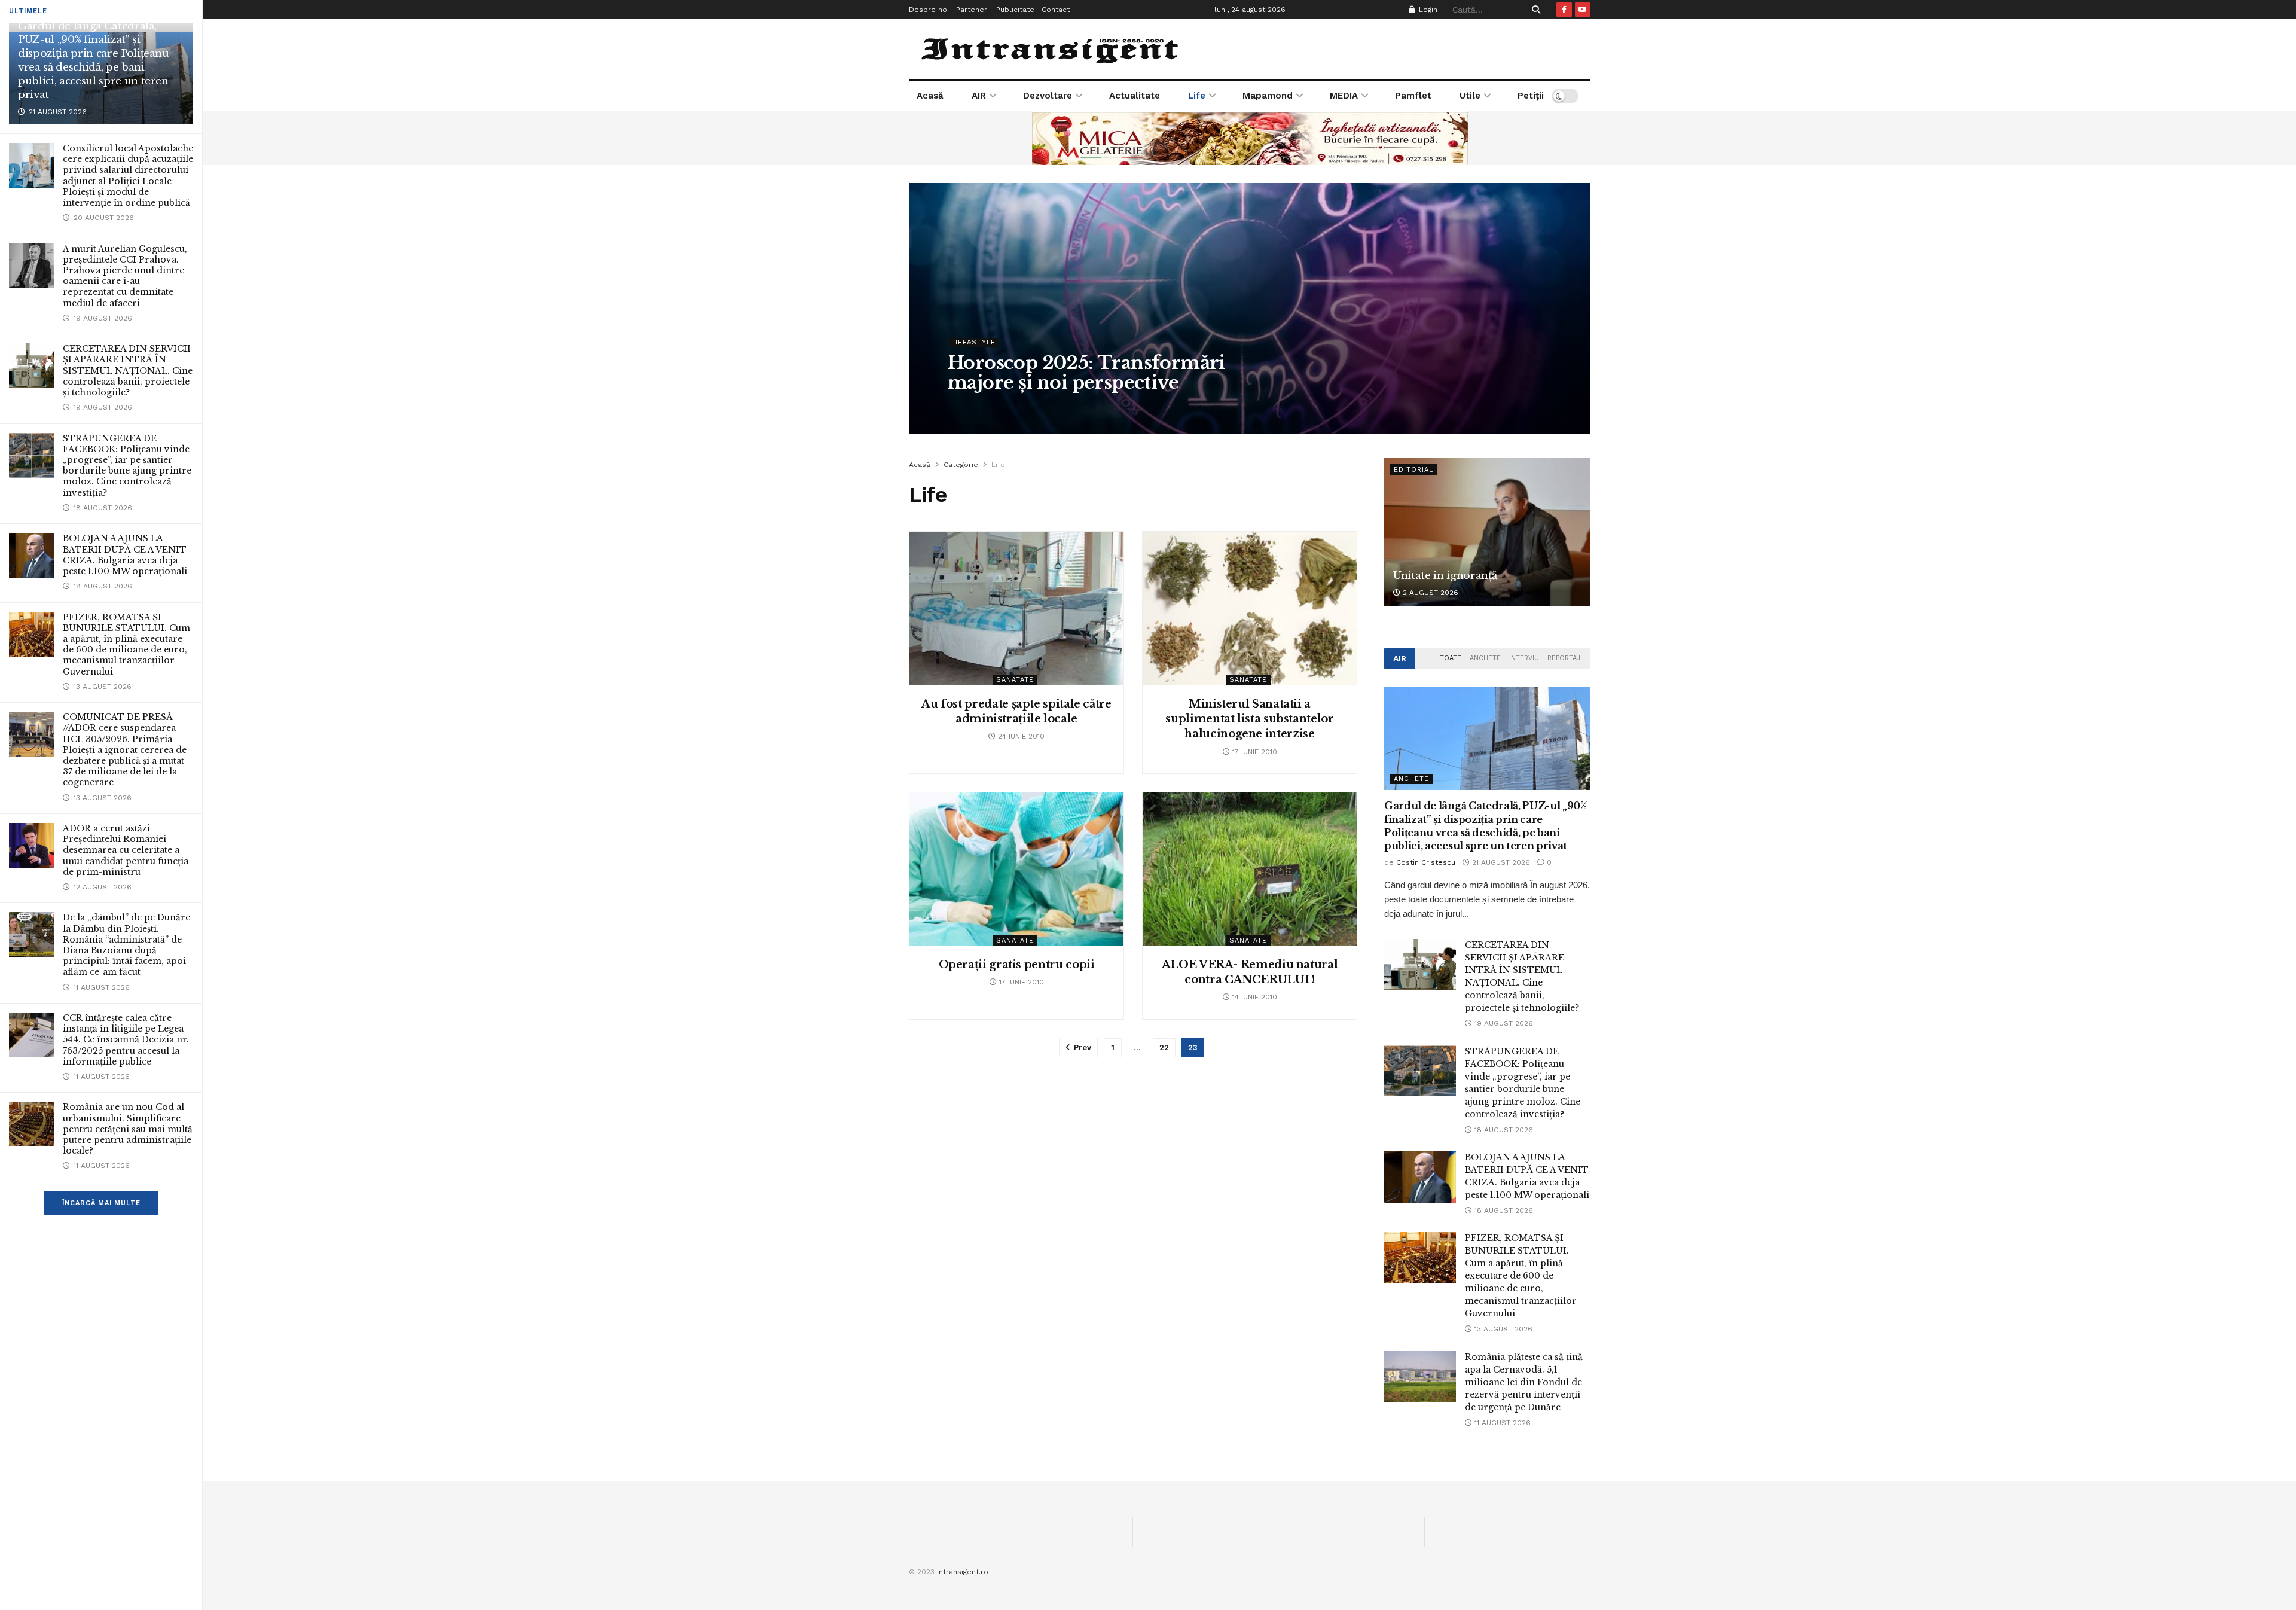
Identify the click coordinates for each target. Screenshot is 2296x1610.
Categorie (961, 465)
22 (1164, 1048)
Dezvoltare (1048, 96)
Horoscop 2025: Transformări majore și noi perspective (1086, 373)
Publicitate (1015, 10)
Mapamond (1268, 96)
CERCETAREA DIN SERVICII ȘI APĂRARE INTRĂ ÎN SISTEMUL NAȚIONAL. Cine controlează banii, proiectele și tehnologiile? (128, 371)
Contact (1056, 10)
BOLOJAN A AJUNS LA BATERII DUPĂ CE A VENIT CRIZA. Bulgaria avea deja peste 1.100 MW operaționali (125, 555)
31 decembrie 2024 (1069, 407)
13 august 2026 (1502, 1329)
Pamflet (1413, 96)
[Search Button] (1534, 10)
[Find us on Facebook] (1564, 10)
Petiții (1531, 96)
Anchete (1485, 658)
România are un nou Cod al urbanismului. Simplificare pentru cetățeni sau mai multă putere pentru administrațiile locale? (128, 1129)
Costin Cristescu (989, 407)
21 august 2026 (1500, 862)
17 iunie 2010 (1254, 752)
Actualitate (1135, 96)
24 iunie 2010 (1020, 736)
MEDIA (1344, 96)
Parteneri (973, 10)
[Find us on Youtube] (1583, 10)
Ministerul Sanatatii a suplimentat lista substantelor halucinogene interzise (1249, 719)
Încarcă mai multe (101, 1203)
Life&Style (973, 342)
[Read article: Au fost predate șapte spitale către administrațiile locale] (1016, 608)
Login (1427, 10)
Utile (1470, 96)
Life (1197, 96)
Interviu (1524, 658)
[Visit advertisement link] (1250, 138)
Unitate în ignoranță (1445, 576)
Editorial (1413, 470)
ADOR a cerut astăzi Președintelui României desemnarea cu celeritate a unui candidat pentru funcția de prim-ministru (126, 850)
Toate (1451, 658)
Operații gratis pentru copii (1017, 965)
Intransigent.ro (963, 1572)
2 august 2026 (1429, 593)
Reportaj (1564, 658)
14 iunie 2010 (1254, 997)
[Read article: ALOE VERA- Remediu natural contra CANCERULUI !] (1250, 869)
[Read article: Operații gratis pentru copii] (1016, 869)
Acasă (930, 96)
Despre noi (929, 10)
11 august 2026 (1501, 1423)
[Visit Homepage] (1051, 49)
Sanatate (1015, 680)
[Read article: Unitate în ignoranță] (1487, 532)
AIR (979, 96)
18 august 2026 (1503, 1130)
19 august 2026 (1503, 1023)
